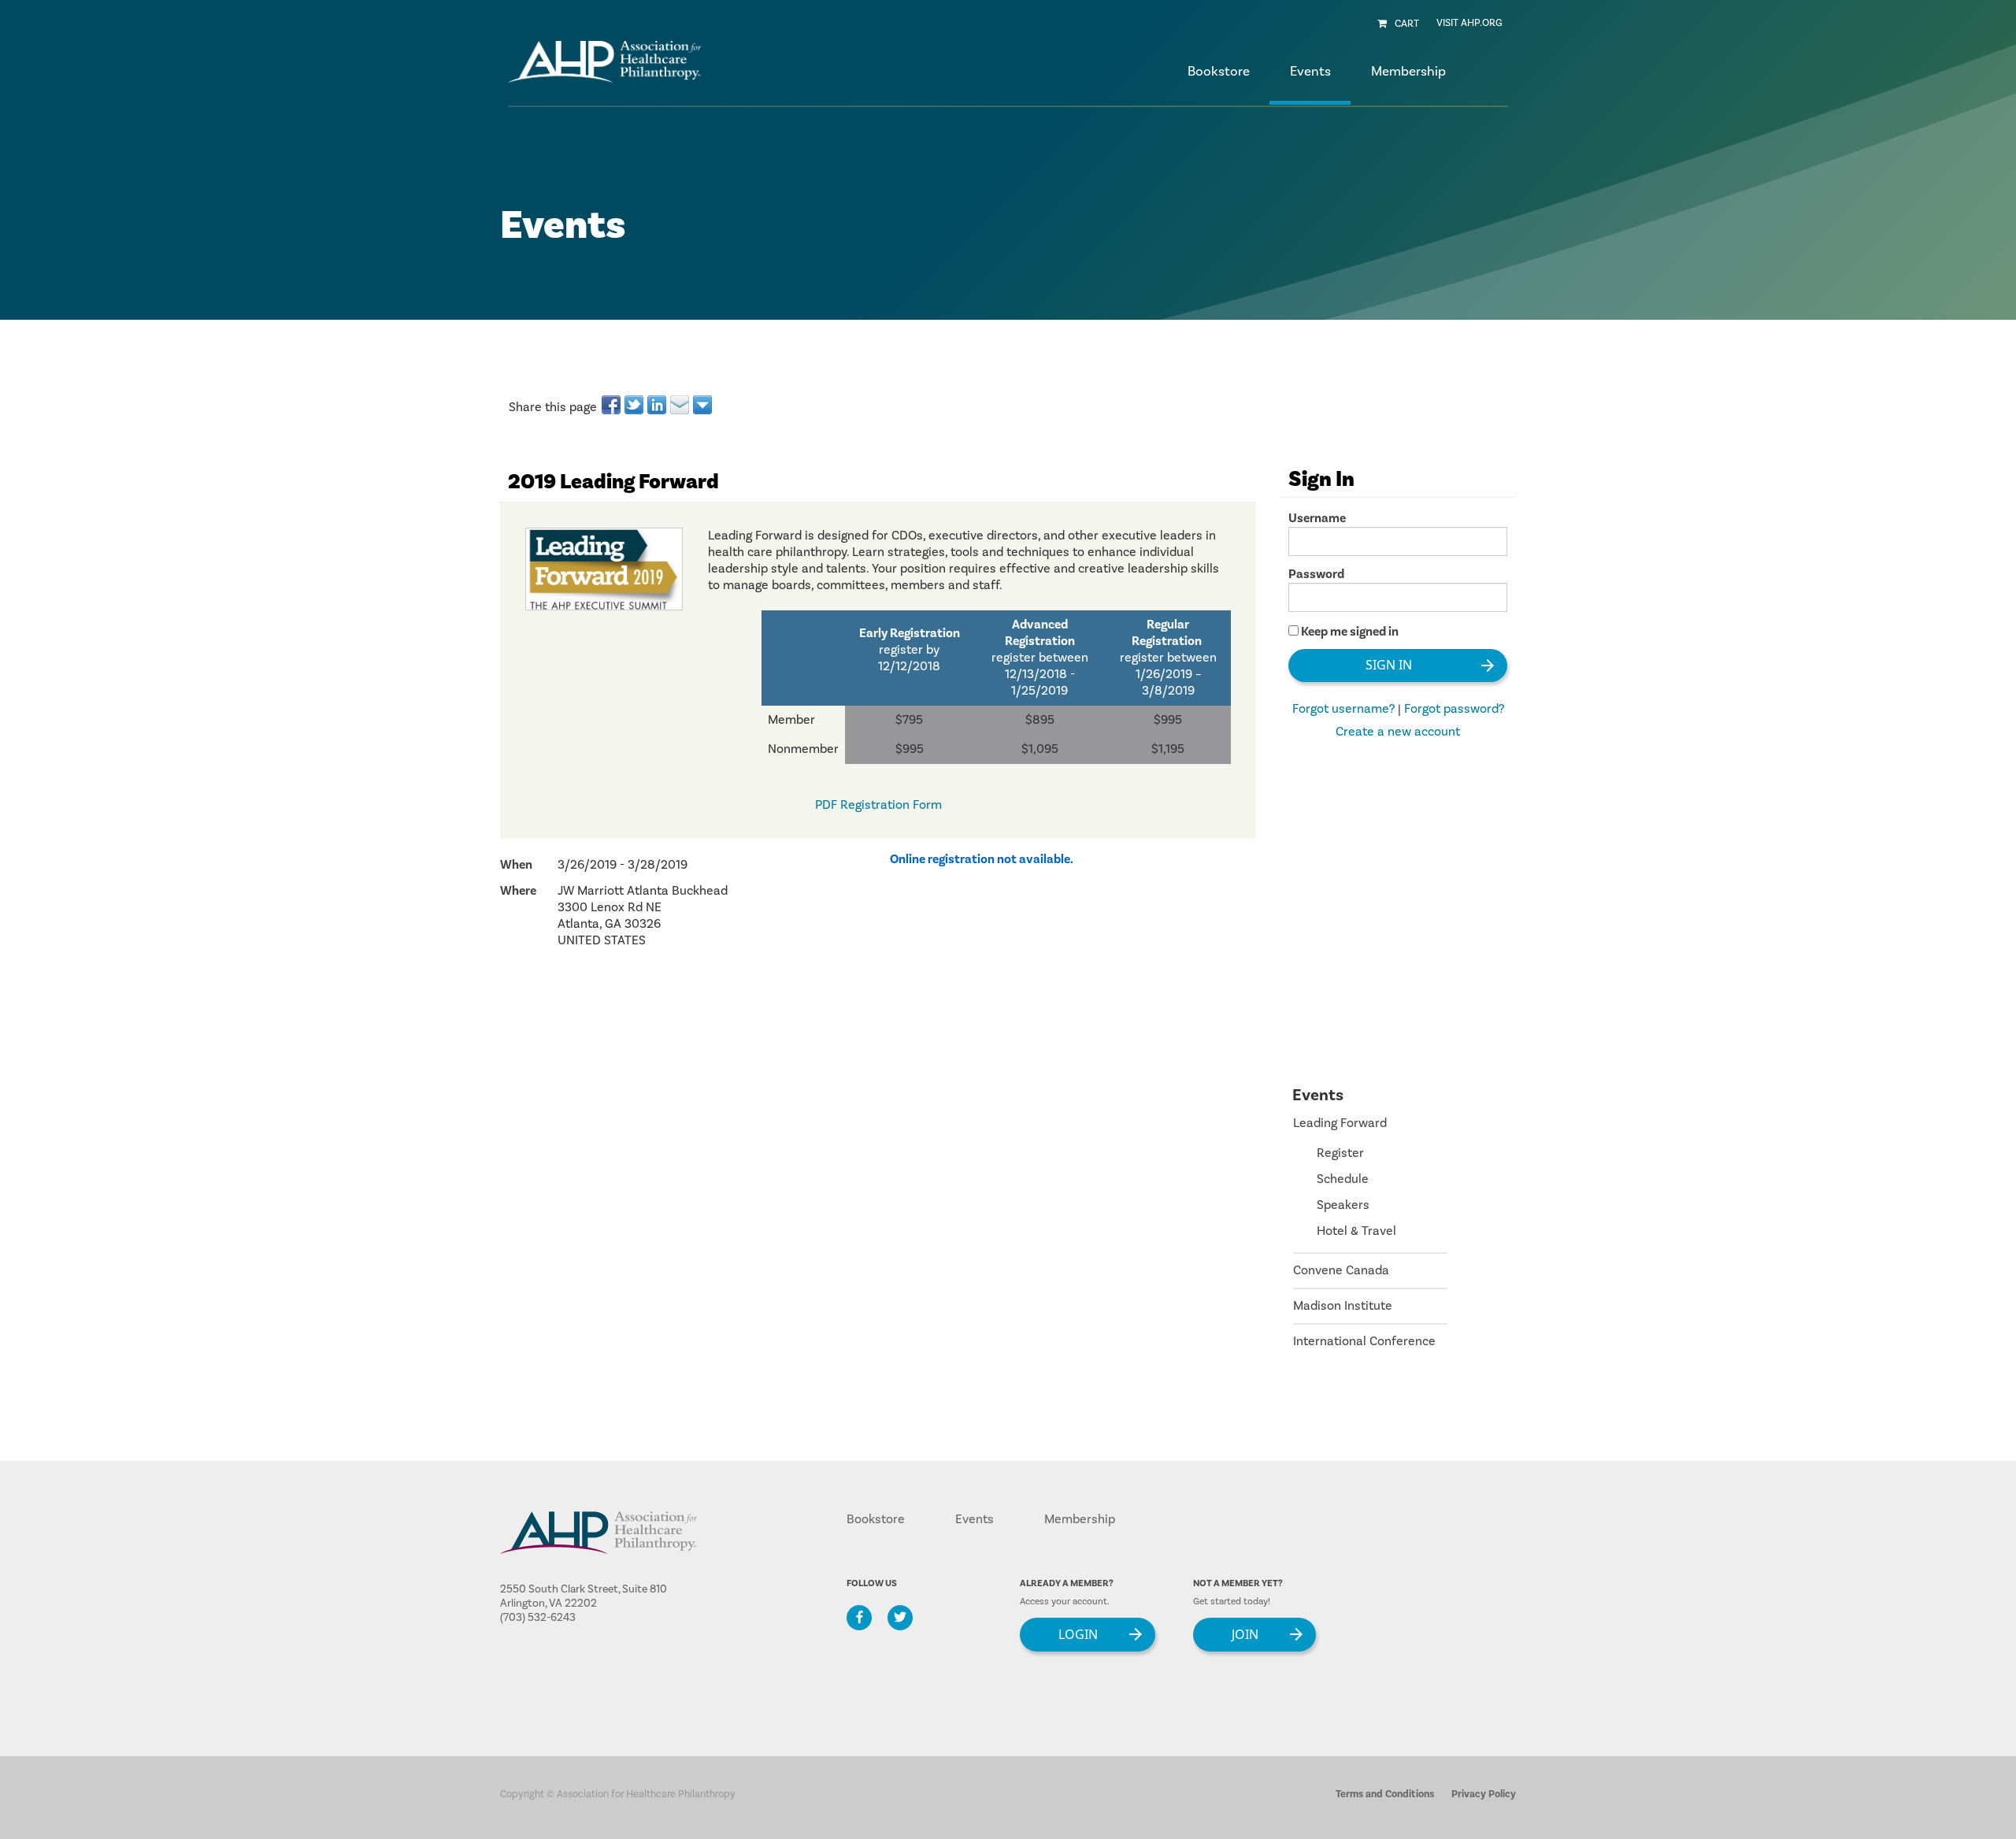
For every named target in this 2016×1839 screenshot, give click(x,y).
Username (1317, 518)
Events (975, 1519)
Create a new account (1398, 732)
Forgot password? (1454, 709)
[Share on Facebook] (612, 405)
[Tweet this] (635, 405)
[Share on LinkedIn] (658, 405)
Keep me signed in (1350, 632)
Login (1078, 1633)
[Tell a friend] (681, 405)
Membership (1080, 1519)
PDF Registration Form (878, 805)
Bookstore (1219, 72)
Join (1245, 1633)
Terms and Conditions (1385, 1794)
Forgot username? (1343, 709)
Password (1316, 574)
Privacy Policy (1484, 1794)
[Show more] (704, 405)
